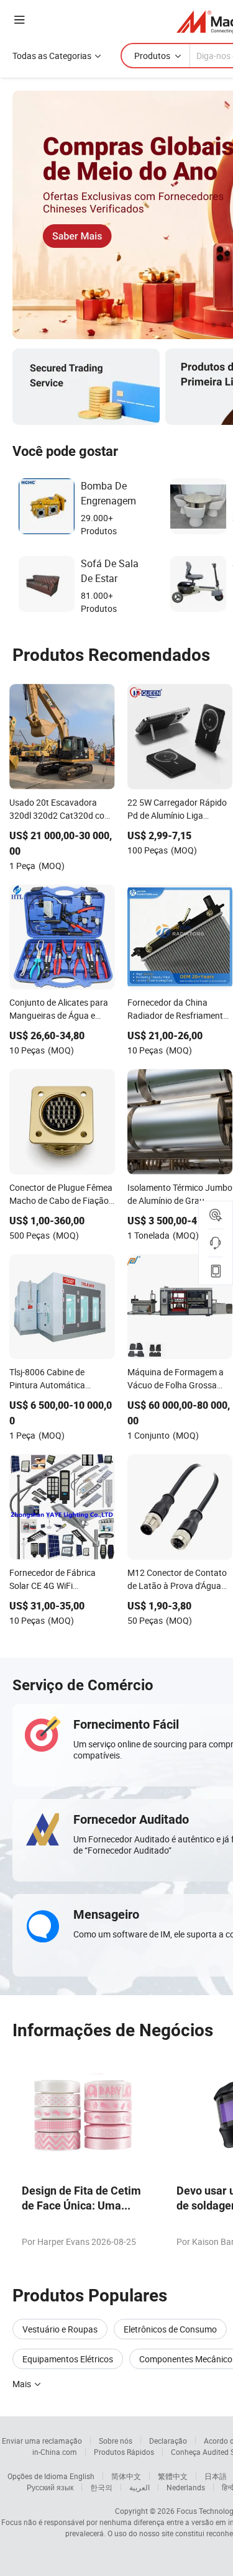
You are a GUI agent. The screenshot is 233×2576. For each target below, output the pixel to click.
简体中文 (126, 2476)
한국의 (101, 2487)
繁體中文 (173, 2476)
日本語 (216, 2476)
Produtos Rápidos (124, 2452)
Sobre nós (116, 2441)
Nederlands (186, 2487)
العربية (139, 2487)
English (82, 2476)
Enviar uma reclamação (42, 2441)
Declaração (168, 2441)
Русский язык (50, 2487)
